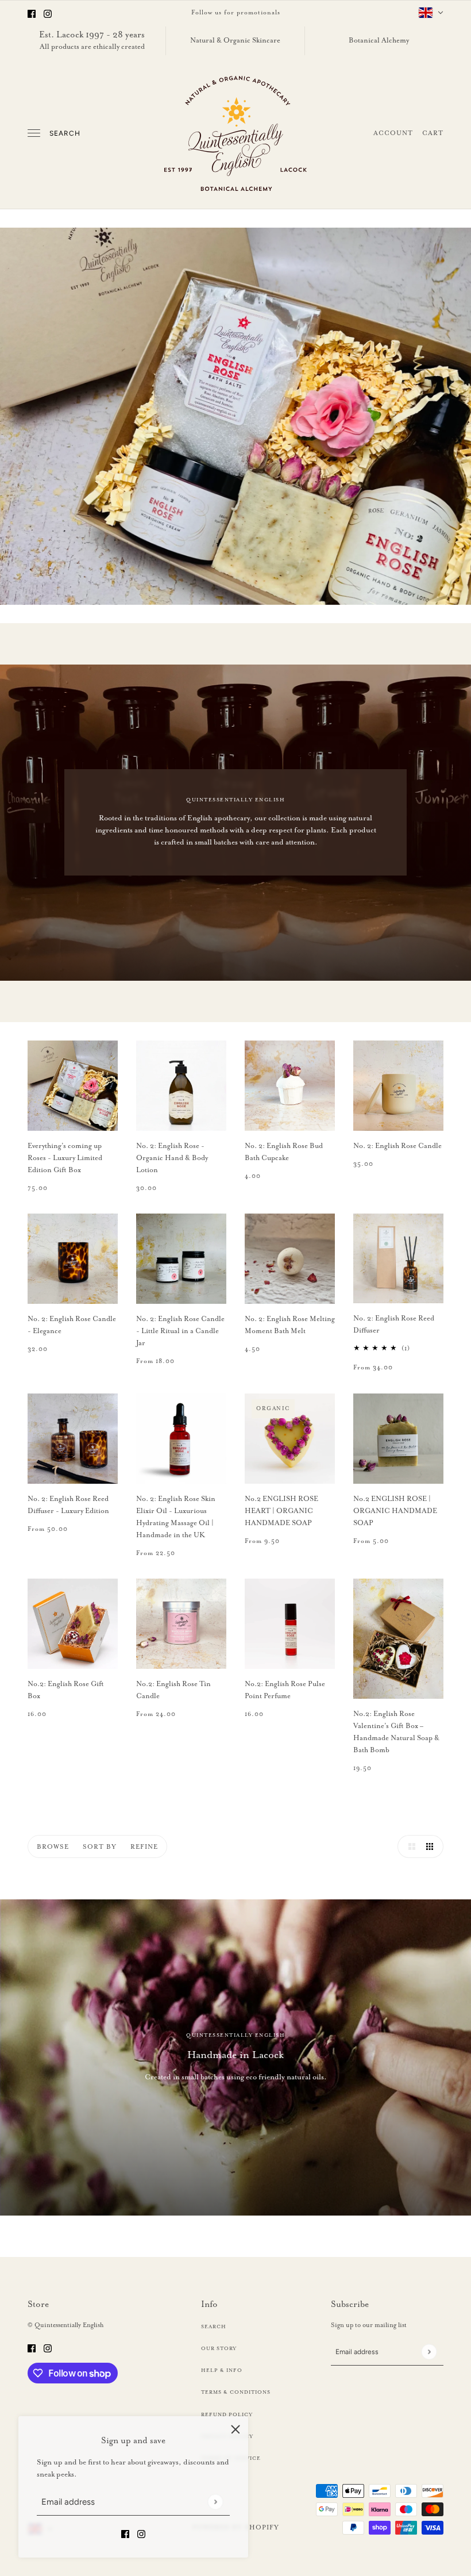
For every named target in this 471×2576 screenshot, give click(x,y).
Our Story (219, 2348)
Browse (53, 1846)
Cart (433, 133)
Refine (144, 1846)
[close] (235, 2429)
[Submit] (215, 2502)
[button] (409, 1846)
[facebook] (32, 12)
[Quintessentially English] (236, 133)
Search (65, 133)
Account (393, 133)
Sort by (100, 1846)
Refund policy (227, 2414)
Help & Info (222, 2370)
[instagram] (48, 12)
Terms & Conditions (236, 2392)
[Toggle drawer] (34, 133)
